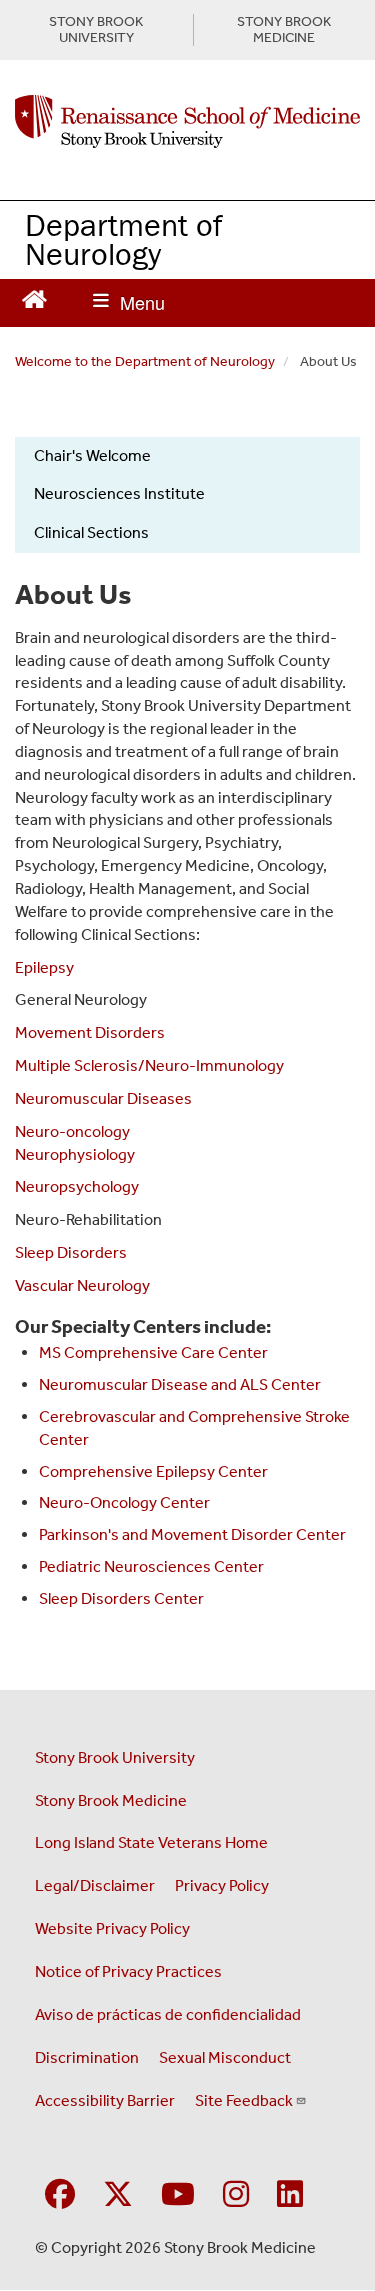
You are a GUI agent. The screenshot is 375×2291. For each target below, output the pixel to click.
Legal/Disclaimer (95, 1885)
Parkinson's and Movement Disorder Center (192, 1534)
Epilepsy (44, 967)
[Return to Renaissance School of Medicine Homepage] (34, 297)
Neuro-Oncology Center (124, 1502)
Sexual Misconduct (225, 2057)
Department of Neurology (124, 239)
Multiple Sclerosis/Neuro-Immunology (149, 1065)
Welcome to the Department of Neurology (145, 361)
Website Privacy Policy (112, 1928)
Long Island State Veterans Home (151, 1842)
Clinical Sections (91, 532)
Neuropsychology (77, 1186)
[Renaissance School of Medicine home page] (187, 122)
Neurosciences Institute (119, 493)
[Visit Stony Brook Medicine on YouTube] (178, 2195)
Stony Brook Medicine (111, 1800)
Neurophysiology (75, 1154)
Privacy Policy (222, 1885)
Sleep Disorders (71, 1252)
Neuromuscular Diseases (103, 1098)
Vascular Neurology (82, 1285)
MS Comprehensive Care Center (153, 1352)
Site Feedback (244, 2100)
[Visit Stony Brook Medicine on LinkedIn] (290, 2195)
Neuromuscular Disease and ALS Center (180, 1384)
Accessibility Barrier (105, 2100)
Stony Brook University (115, 1757)
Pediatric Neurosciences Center (151, 1566)
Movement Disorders (90, 1032)
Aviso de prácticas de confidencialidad (168, 2014)
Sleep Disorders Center (121, 1598)
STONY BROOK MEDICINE (284, 30)
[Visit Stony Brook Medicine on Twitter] (118, 2195)
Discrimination (87, 2057)
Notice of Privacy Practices (128, 1971)
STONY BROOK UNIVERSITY (96, 30)
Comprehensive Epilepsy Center (153, 1471)
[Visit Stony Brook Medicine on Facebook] (60, 2195)
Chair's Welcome (92, 455)
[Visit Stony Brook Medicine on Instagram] (236, 2195)
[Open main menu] (129, 303)
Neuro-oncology (72, 1131)
